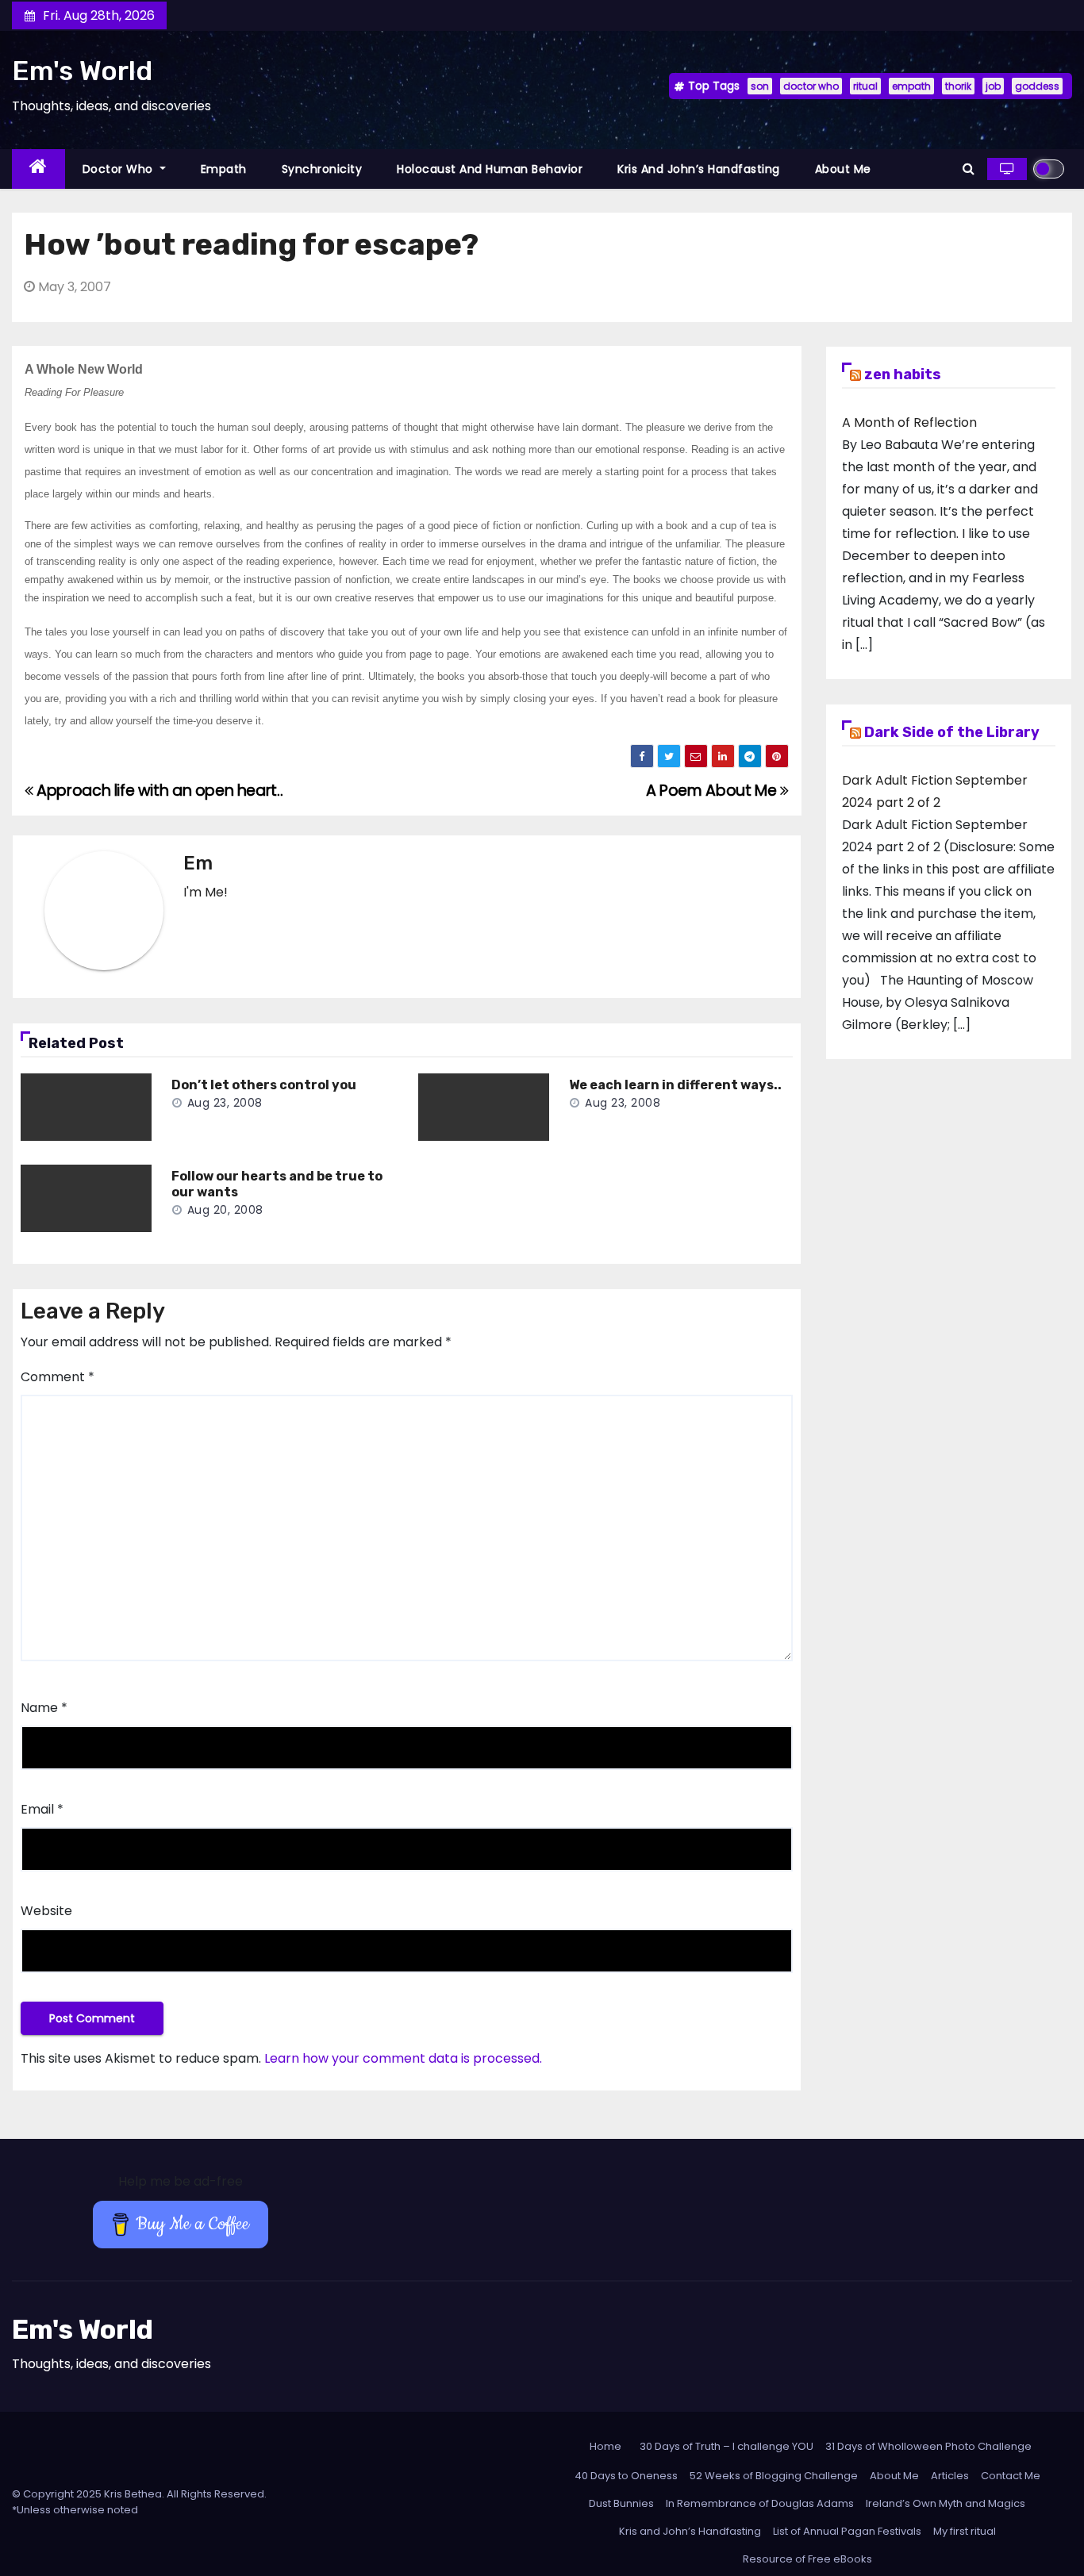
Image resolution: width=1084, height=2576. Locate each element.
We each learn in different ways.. (675, 1085)
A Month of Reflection (909, 422)
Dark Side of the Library (952, 732)
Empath (224, 169)
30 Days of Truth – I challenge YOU (727, 2446)
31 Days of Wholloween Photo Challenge (928, 2446)
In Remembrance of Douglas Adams (760, 2503)
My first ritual (965, 2531)
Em (198, 863)
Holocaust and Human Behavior (490, 169)
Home (605, 2446)
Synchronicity (322, 169)
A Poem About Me (713, 791)
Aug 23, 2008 (225, 1103)
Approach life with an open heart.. (158, 791)
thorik (958, 86)
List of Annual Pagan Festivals (847, 2531)
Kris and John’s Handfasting (699, 169)
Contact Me (1011, 2476)
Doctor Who (120, 169)
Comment (58, 1377)
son (760, 86)
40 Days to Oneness (626, 2476)
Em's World (82, 71)
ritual (865, 86)
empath (911, 86)
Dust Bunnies (621, 2503)
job (993, 86)
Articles (950, 2476)
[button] (969, 169)
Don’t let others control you (264, 1085)
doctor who (811, 86)
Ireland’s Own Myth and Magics (946, 2503)
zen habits (903, 374)
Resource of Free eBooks (807, 2559)
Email (42, 1809)
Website (46, 1911)
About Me (843, 169)
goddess (1037, 86)
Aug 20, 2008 (225, 1210)
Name (44, 1708)
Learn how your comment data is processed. (403, 2058)
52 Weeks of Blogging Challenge (774, 2476)
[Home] (38, 169)
